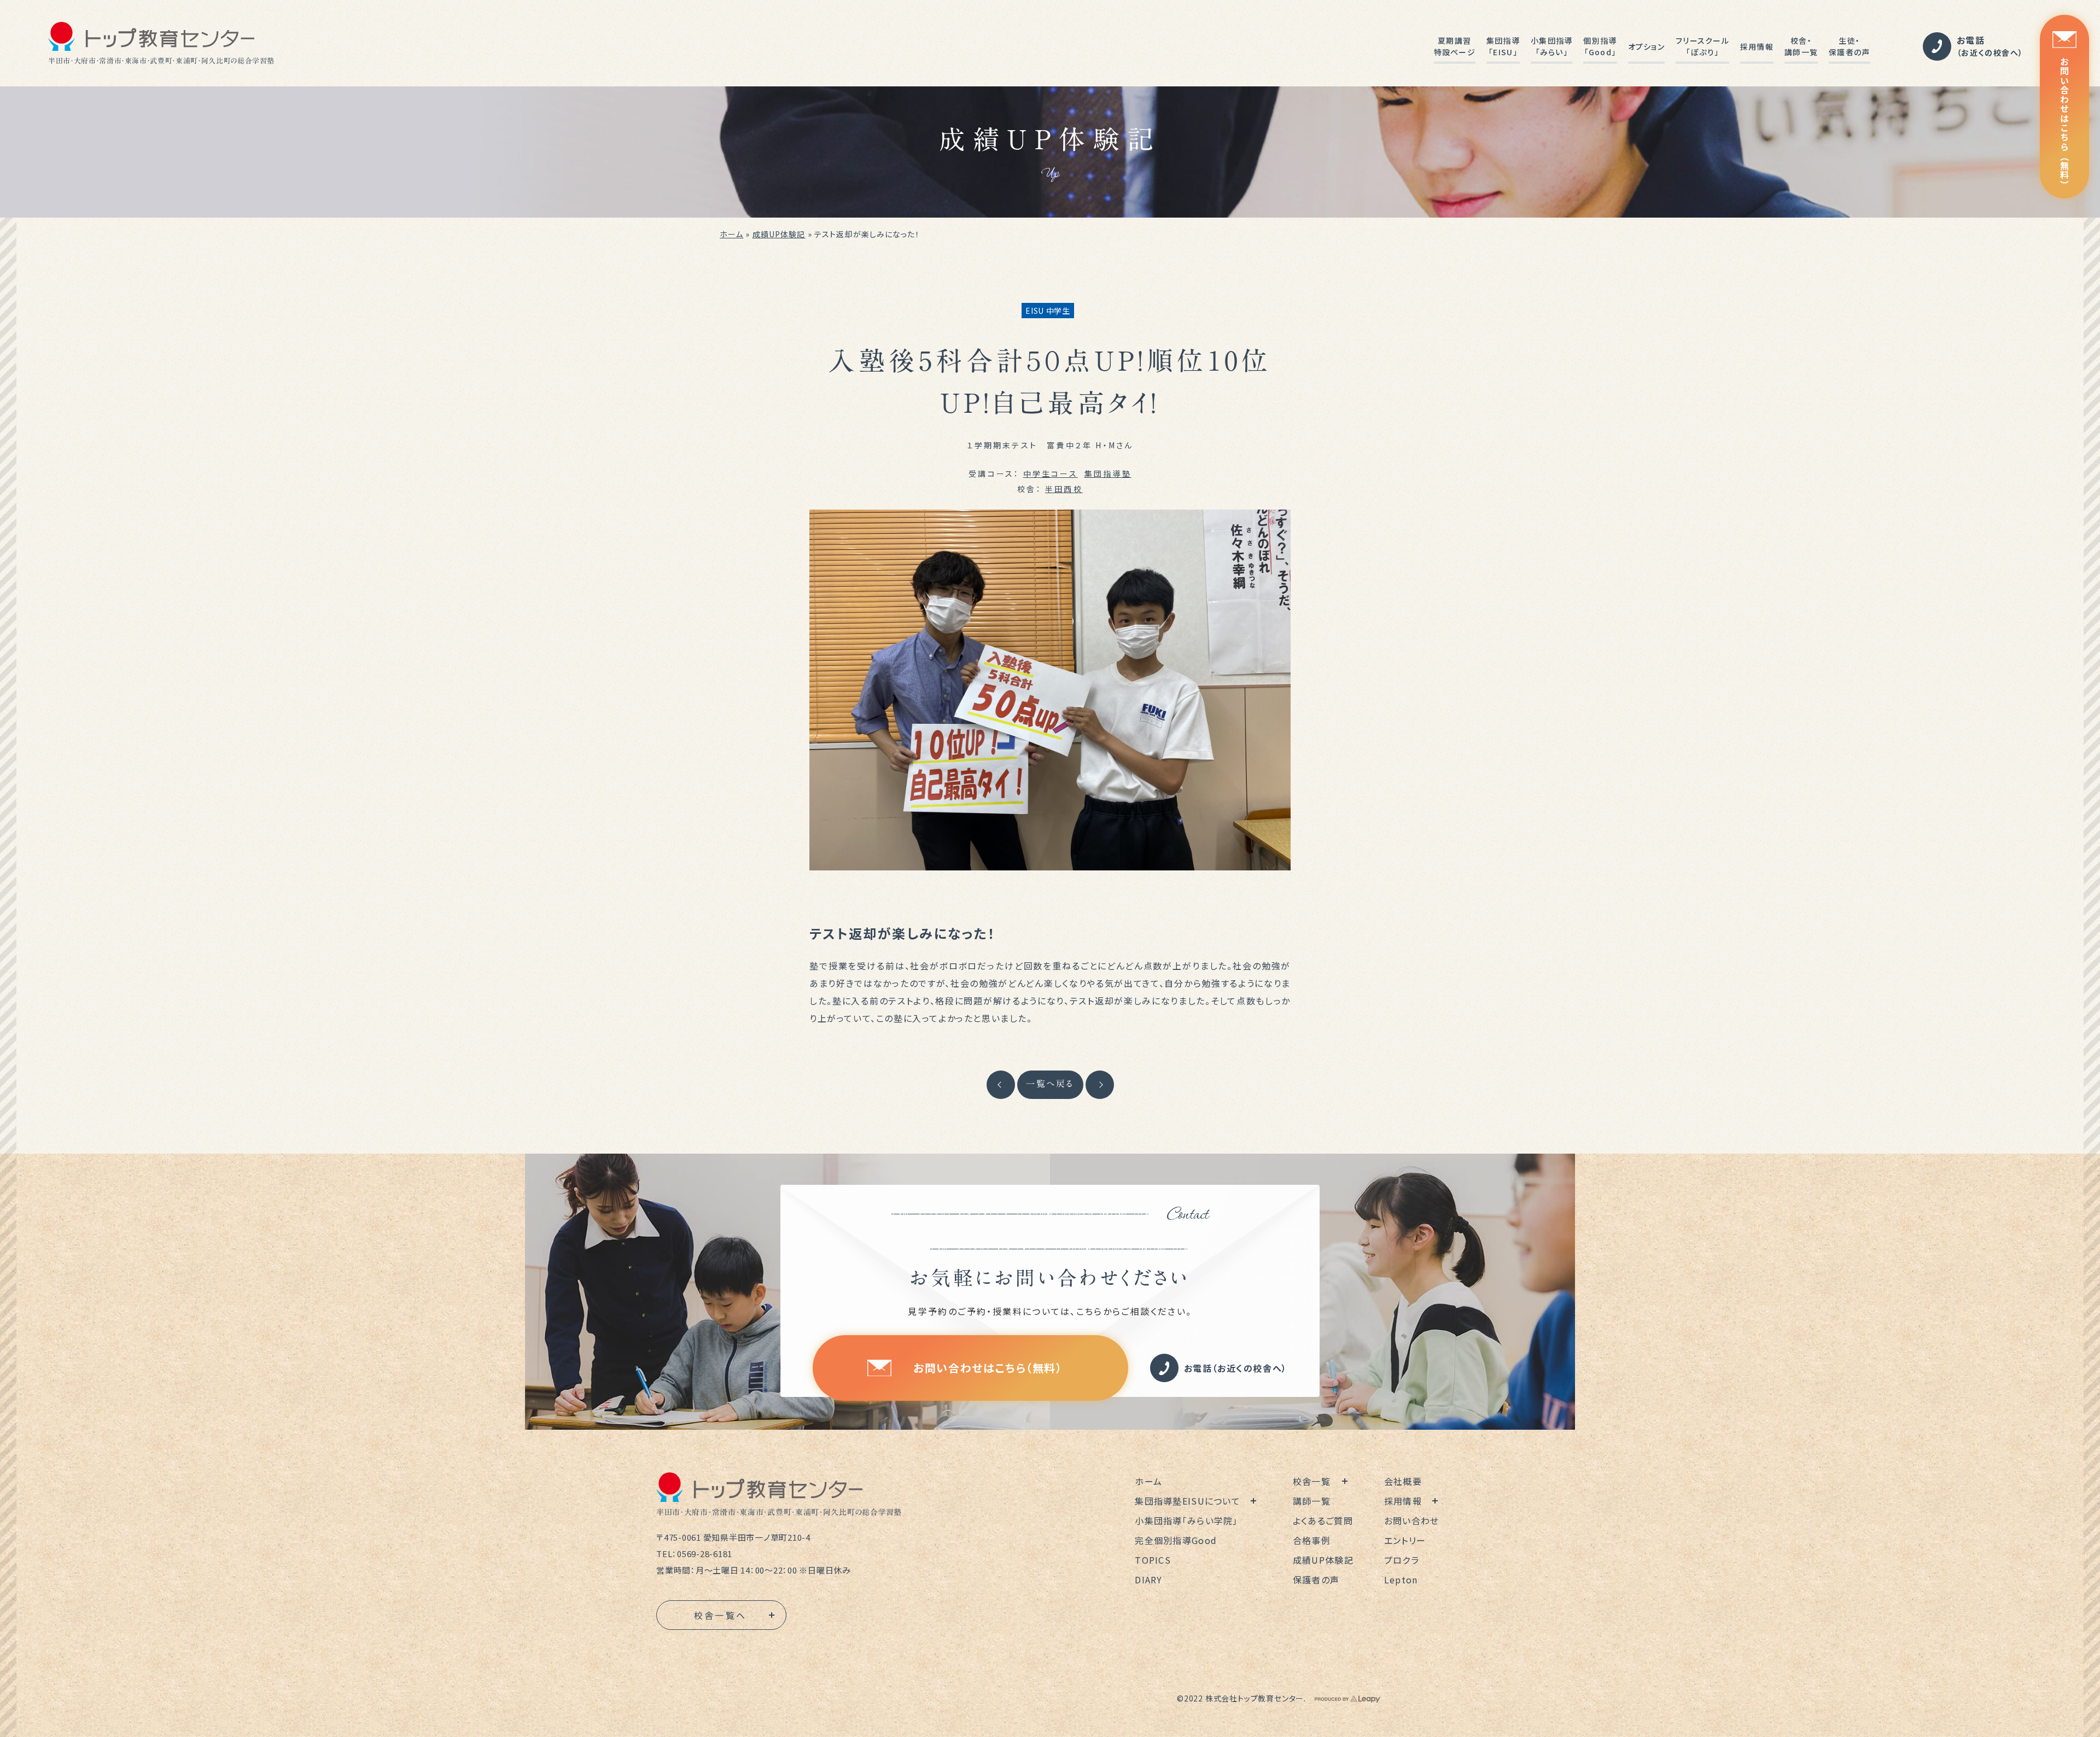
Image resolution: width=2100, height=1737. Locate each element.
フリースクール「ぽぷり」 (1702, 46)
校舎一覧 (1312, 1481)
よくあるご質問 (1323, 1520)
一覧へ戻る (1050, 1084)
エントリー (1405, 1540)
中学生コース (1051, 473)
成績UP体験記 (779, 234)
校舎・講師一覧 (1801, 46)
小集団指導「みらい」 (1551, 46)
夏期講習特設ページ (1455, 46)
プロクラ (1402, 1560)
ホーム (731, 234)
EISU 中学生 (1048, 311)
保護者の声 (1316, 1580)
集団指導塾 (1108, 473)
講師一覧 (1312, 1501)
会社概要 (1403, 1481)
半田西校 (1064, 489)
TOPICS (1153, 1560)
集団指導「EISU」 (1503, 46)
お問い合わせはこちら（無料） (2064, 123)
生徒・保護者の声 (1849, 46)
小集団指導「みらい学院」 (1186, 1520)
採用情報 (1757, 46)
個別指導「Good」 (1600, 46)
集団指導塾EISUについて (1188, 1501)
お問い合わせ (1412, 1520)
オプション (1646, 46)
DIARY (1148, 1580)
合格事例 (1312, 1540)
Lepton (1401, 1580)
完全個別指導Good (1176, 1540)
